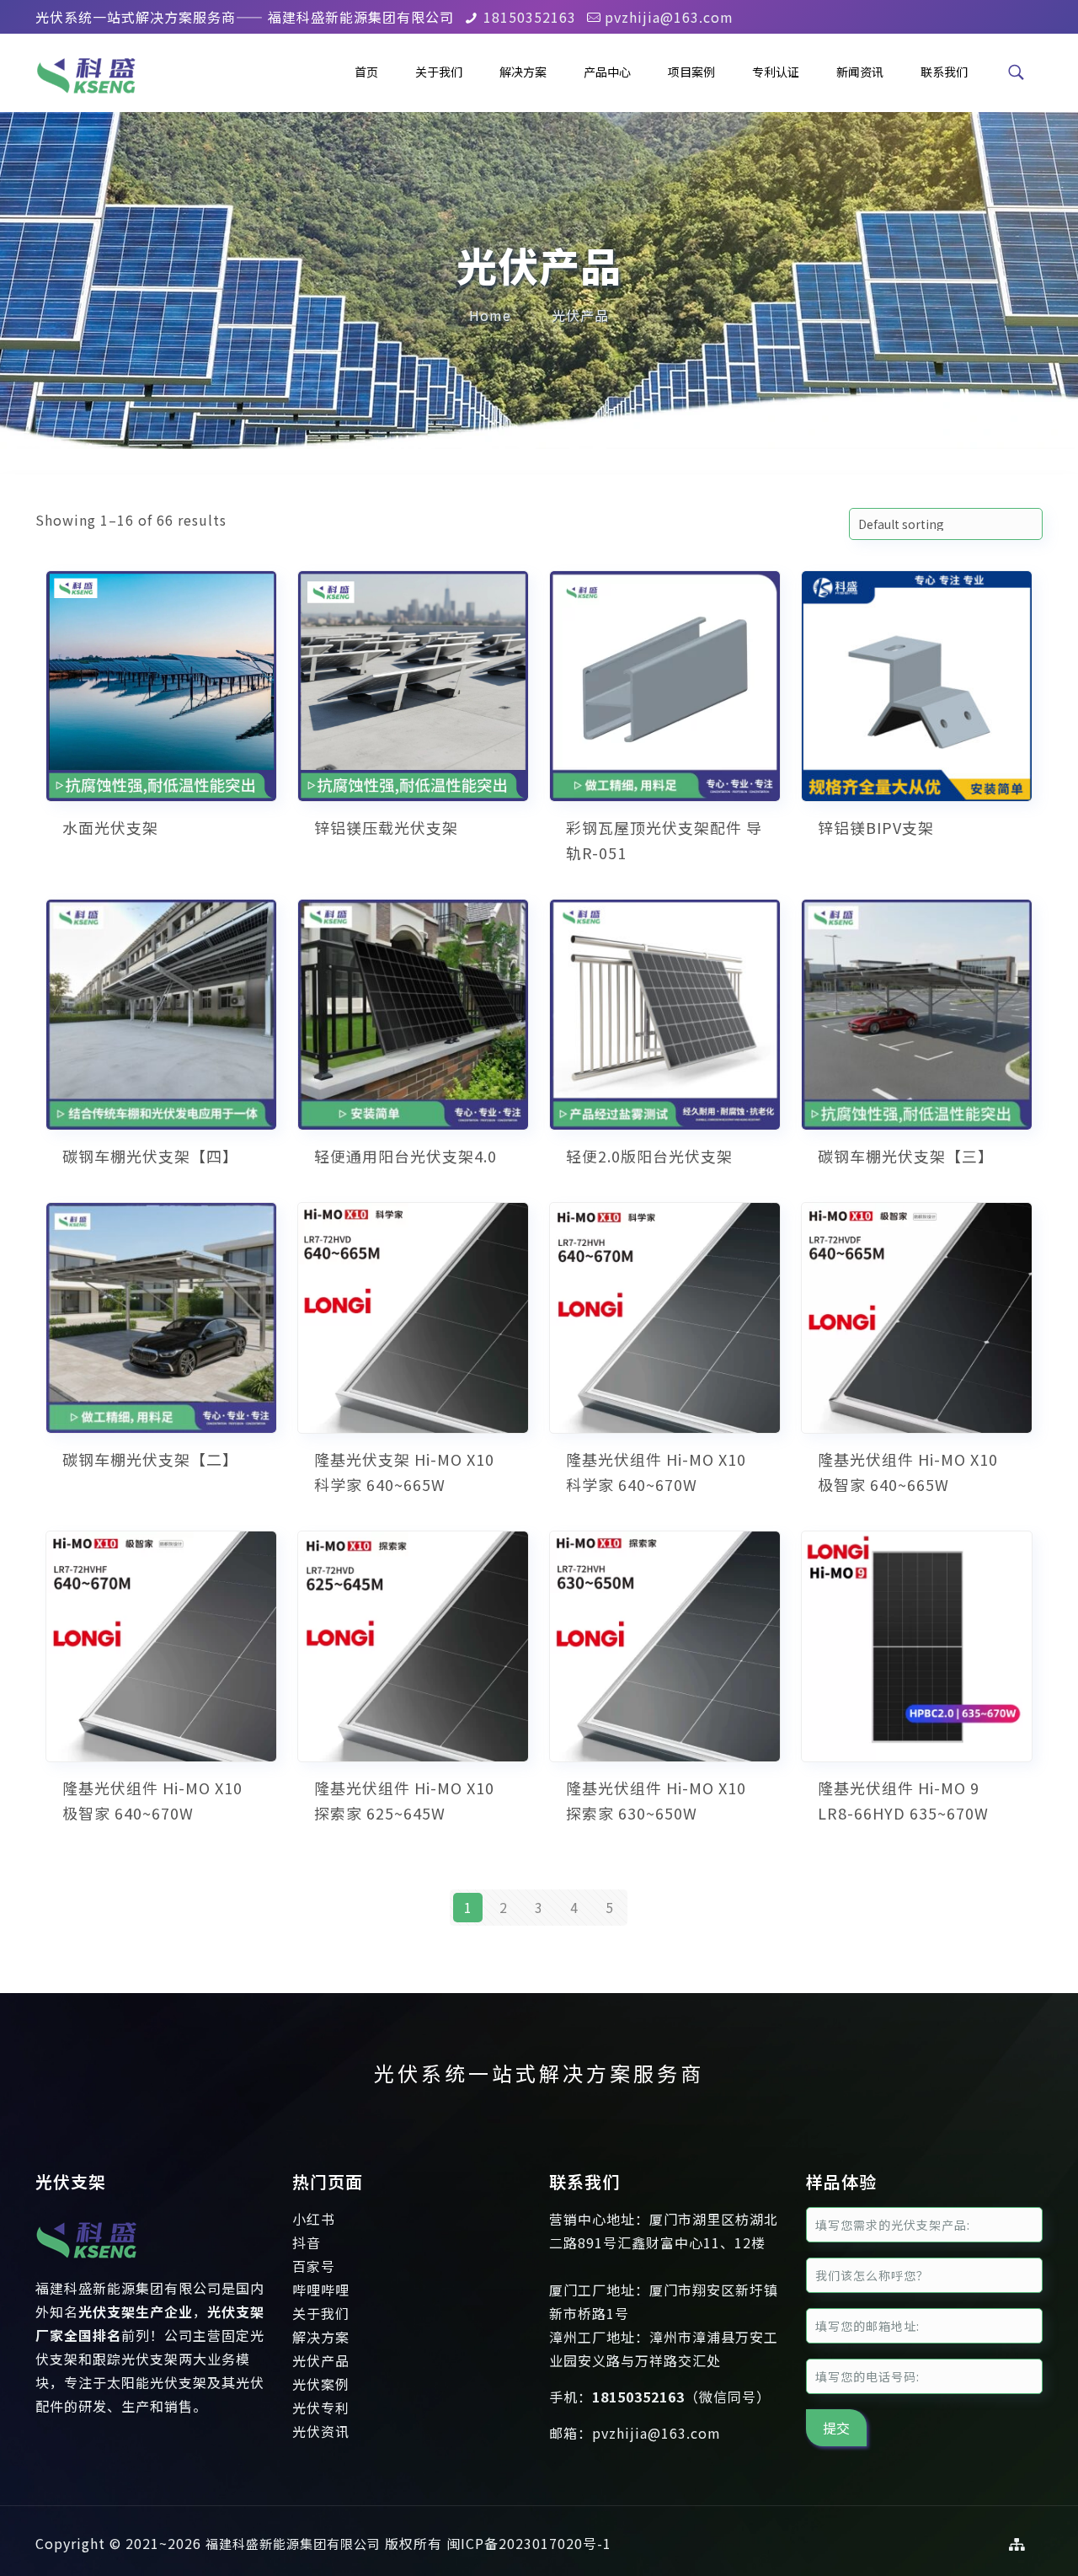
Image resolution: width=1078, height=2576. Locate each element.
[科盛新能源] (86, 72)
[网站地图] (1017, 2544)
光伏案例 (321, 2384)
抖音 (307, 2242)
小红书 (314, 2219)
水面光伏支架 (110, 827)
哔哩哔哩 (321, 2290)
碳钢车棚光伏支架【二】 (150, 1459)
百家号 (314, 2266)
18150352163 (530, 17)
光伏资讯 (321, 2431)
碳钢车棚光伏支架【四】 (150, 1156)
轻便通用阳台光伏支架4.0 (406, 1156)
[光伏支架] (86, 2264)
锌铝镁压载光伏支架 (386, 827)
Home (490, 315)
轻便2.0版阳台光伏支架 (649, 1156)
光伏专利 (321, 2408)
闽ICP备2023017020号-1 (529, 2543)
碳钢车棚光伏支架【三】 (906, 1156)
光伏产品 (580, 315)
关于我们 (321, 2313)
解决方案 (321, 2337)
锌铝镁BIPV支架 (876, 827)
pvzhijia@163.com (669, 17)
